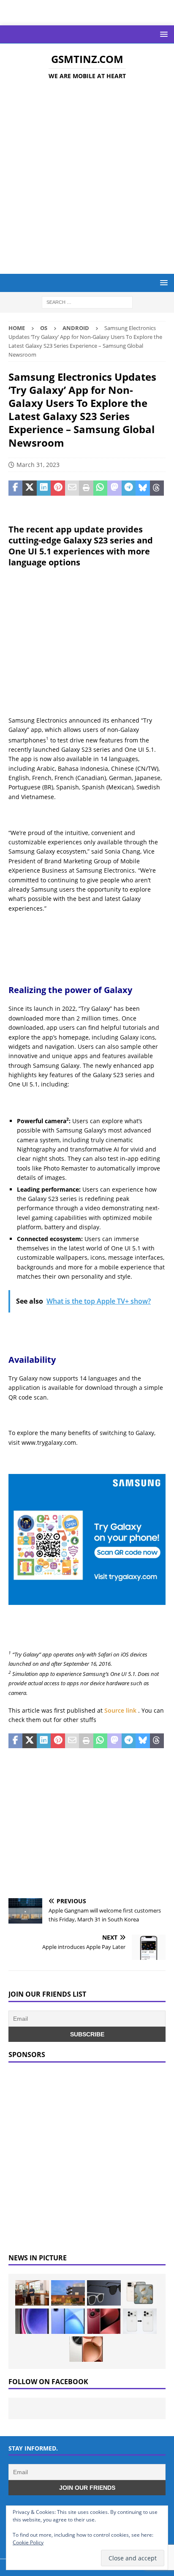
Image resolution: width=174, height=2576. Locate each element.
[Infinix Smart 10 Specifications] (68, 2321)
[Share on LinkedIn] (44, 488)
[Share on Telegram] (129, 488)
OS (44, 328)
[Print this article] (86, 488)
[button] (162, 34)
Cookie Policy (28, 2542)
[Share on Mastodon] (114, 488)
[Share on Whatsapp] (100, 488)
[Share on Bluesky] (143, 488)
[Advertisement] (87, 178)
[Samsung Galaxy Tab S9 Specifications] (32, 2321)
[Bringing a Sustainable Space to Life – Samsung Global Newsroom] (32, 2293)
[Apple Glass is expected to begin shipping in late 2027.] (104, 2293)
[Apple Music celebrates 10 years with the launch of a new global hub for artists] (68, 2293)
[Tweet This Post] (29, 488)
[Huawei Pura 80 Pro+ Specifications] (104, 2321)
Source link (121, 1710)
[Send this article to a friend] (72, 488)
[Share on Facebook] (15, 488)
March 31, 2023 (38, 465)
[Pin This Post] (58, 488)
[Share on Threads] (157, 488)
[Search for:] (87, 302)
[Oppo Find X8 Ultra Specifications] (86, 2349)
